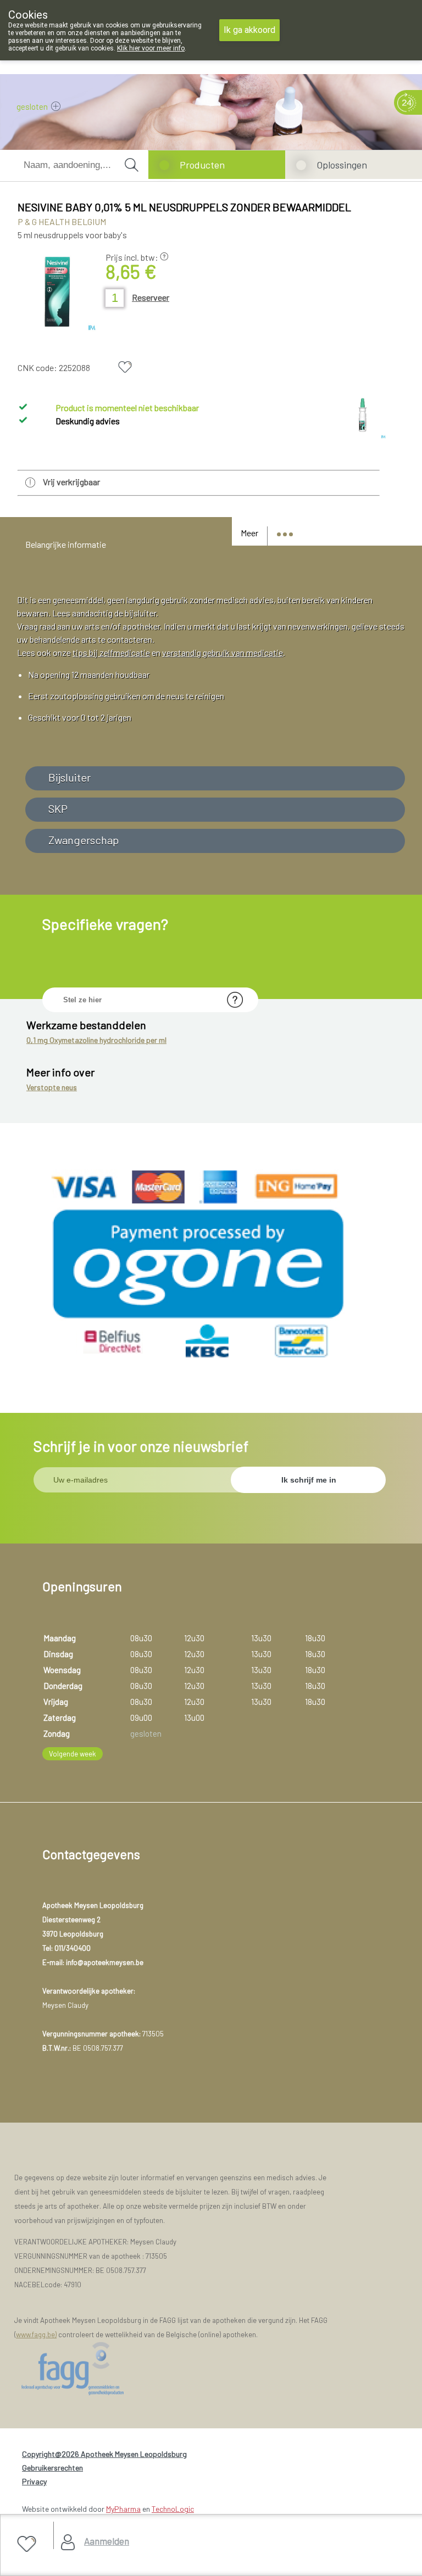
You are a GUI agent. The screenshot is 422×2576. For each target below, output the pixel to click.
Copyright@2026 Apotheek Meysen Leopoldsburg (104, 2454)
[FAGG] (88, 2369)
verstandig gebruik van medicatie (223, 652)
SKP (58, 809)
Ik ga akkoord (249, 30)
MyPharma (123, 2509)
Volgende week (73, 1754)
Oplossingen (342, 165)
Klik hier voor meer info (151, 48)
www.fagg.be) (36, 2334)
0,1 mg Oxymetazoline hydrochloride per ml (96, 1040)
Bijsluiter (70, 777)
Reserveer (151, 297)
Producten (202, 165)
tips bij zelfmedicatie (111, 652)
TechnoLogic (173, 2509)
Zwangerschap (84, 840)
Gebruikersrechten (52, 2468)
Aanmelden (107, 2541)
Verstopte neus (52, 1087)
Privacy (34, 2481)
